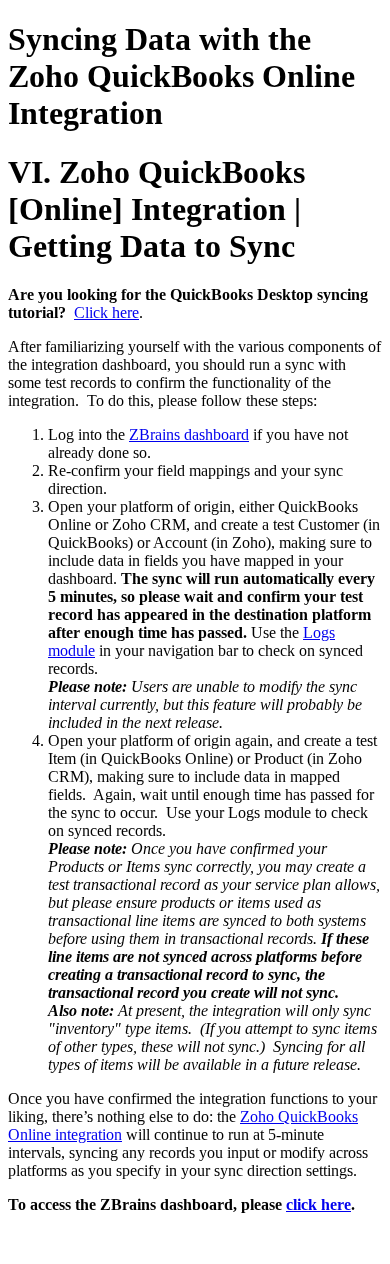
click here (318, 1204)
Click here (106, 312)
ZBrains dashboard (189, 434)
